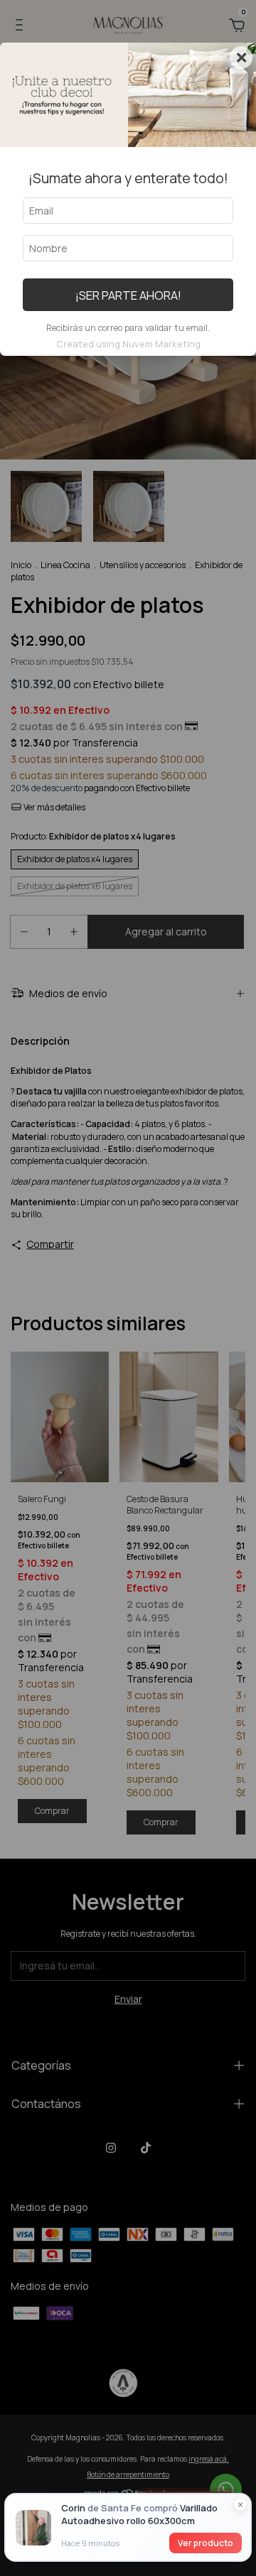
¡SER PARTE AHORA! (128, 295)
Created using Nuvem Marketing (128, 344)
